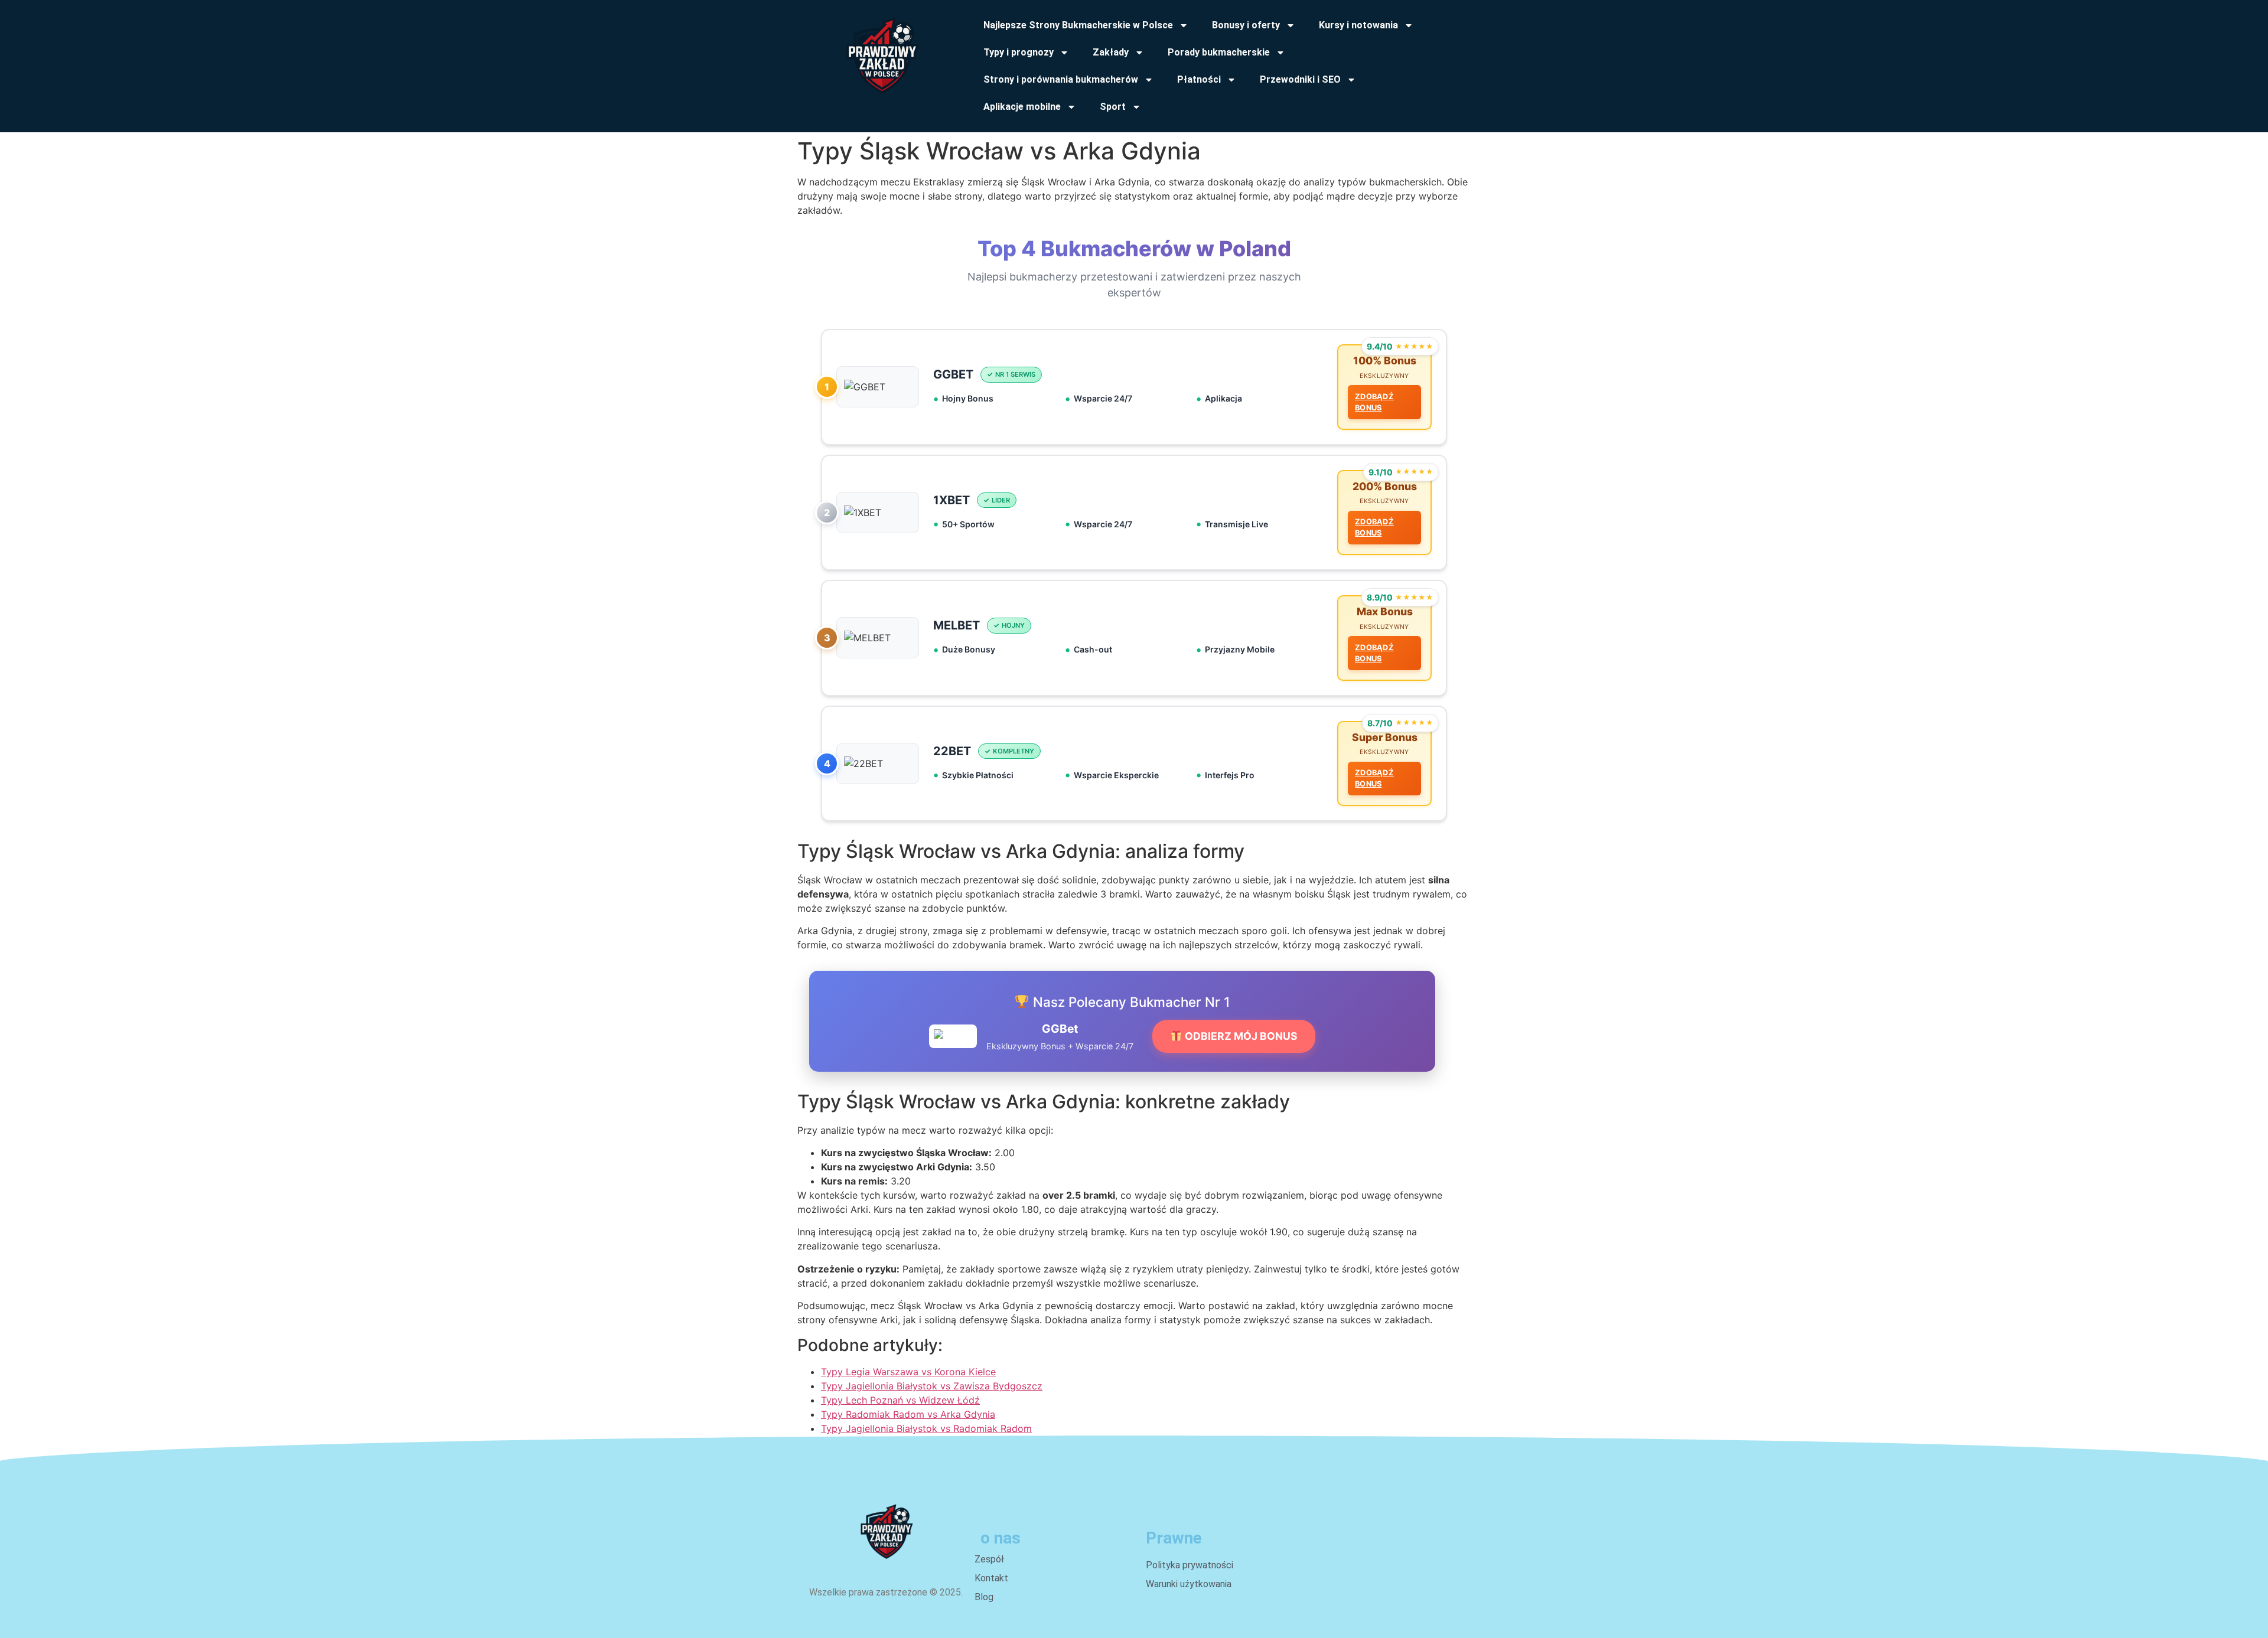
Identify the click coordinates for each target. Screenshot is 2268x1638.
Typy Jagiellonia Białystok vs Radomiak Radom (926, 1428)
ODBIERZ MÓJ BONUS (1240, 1036)
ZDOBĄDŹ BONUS (1374, 402)
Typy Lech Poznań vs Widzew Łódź (900, 1400)
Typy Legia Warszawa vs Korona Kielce (908, 1372)
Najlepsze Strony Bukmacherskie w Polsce (1078, 25)
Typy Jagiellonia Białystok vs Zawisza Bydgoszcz (932, 1386)
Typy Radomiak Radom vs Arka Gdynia (908, 1414)
